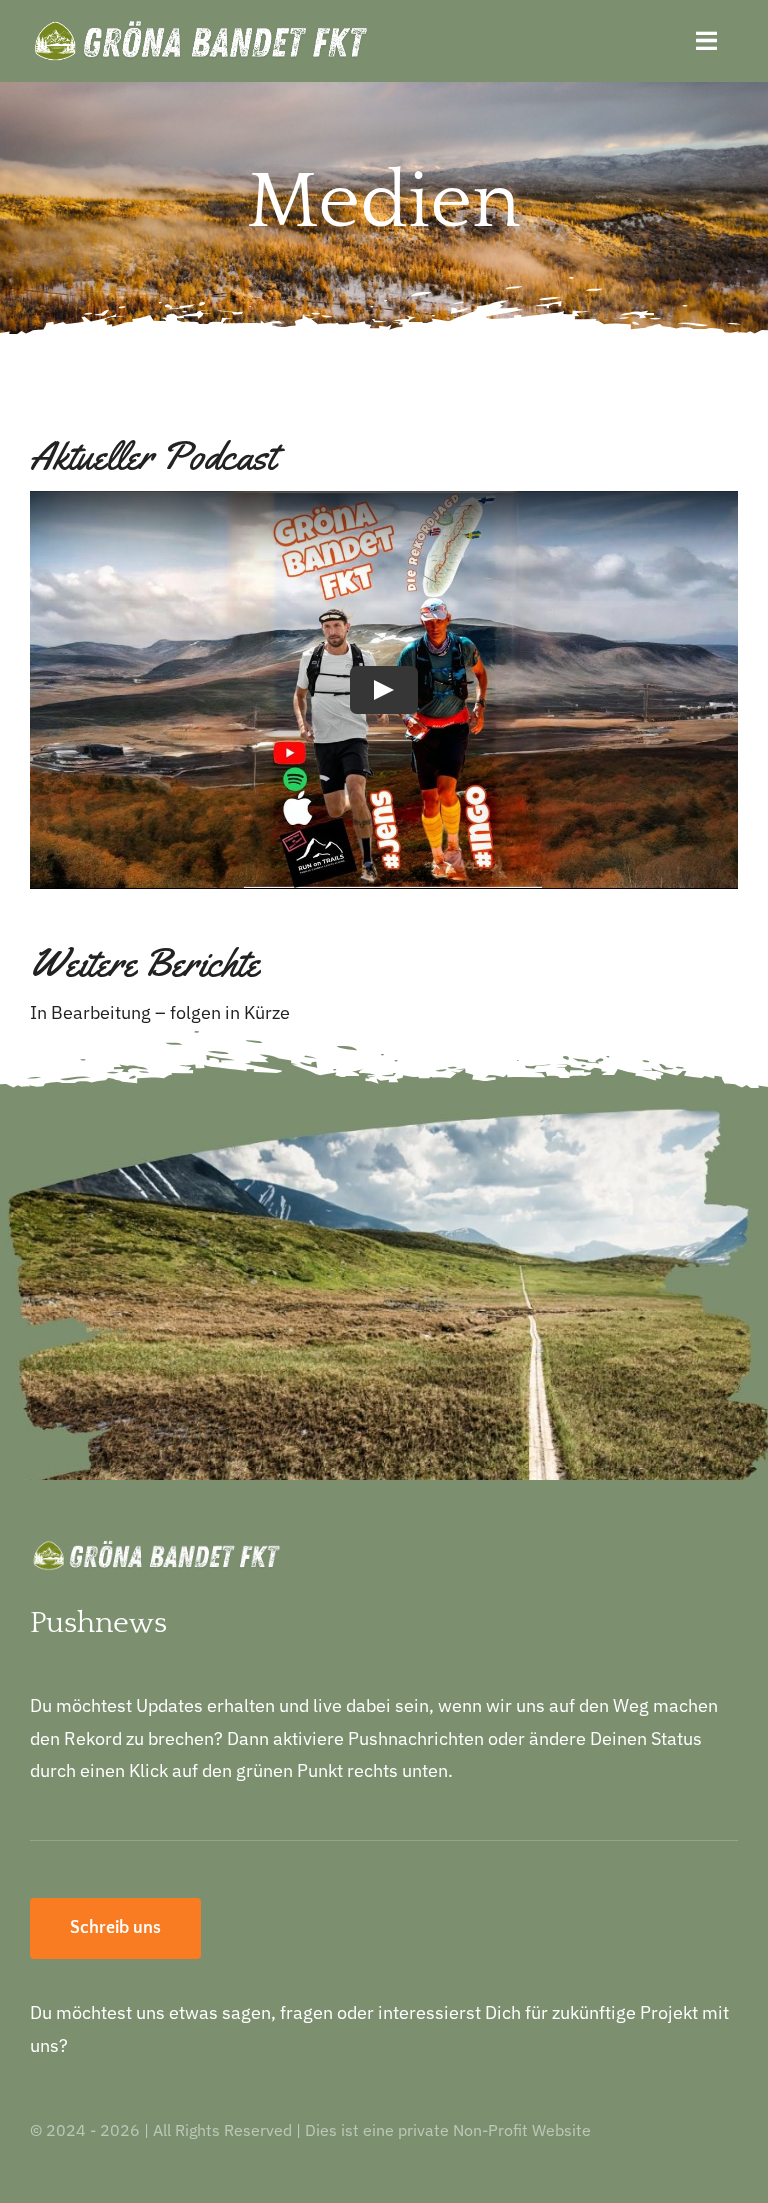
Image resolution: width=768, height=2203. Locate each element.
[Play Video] (384, 690)
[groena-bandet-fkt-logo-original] (200, 28)
